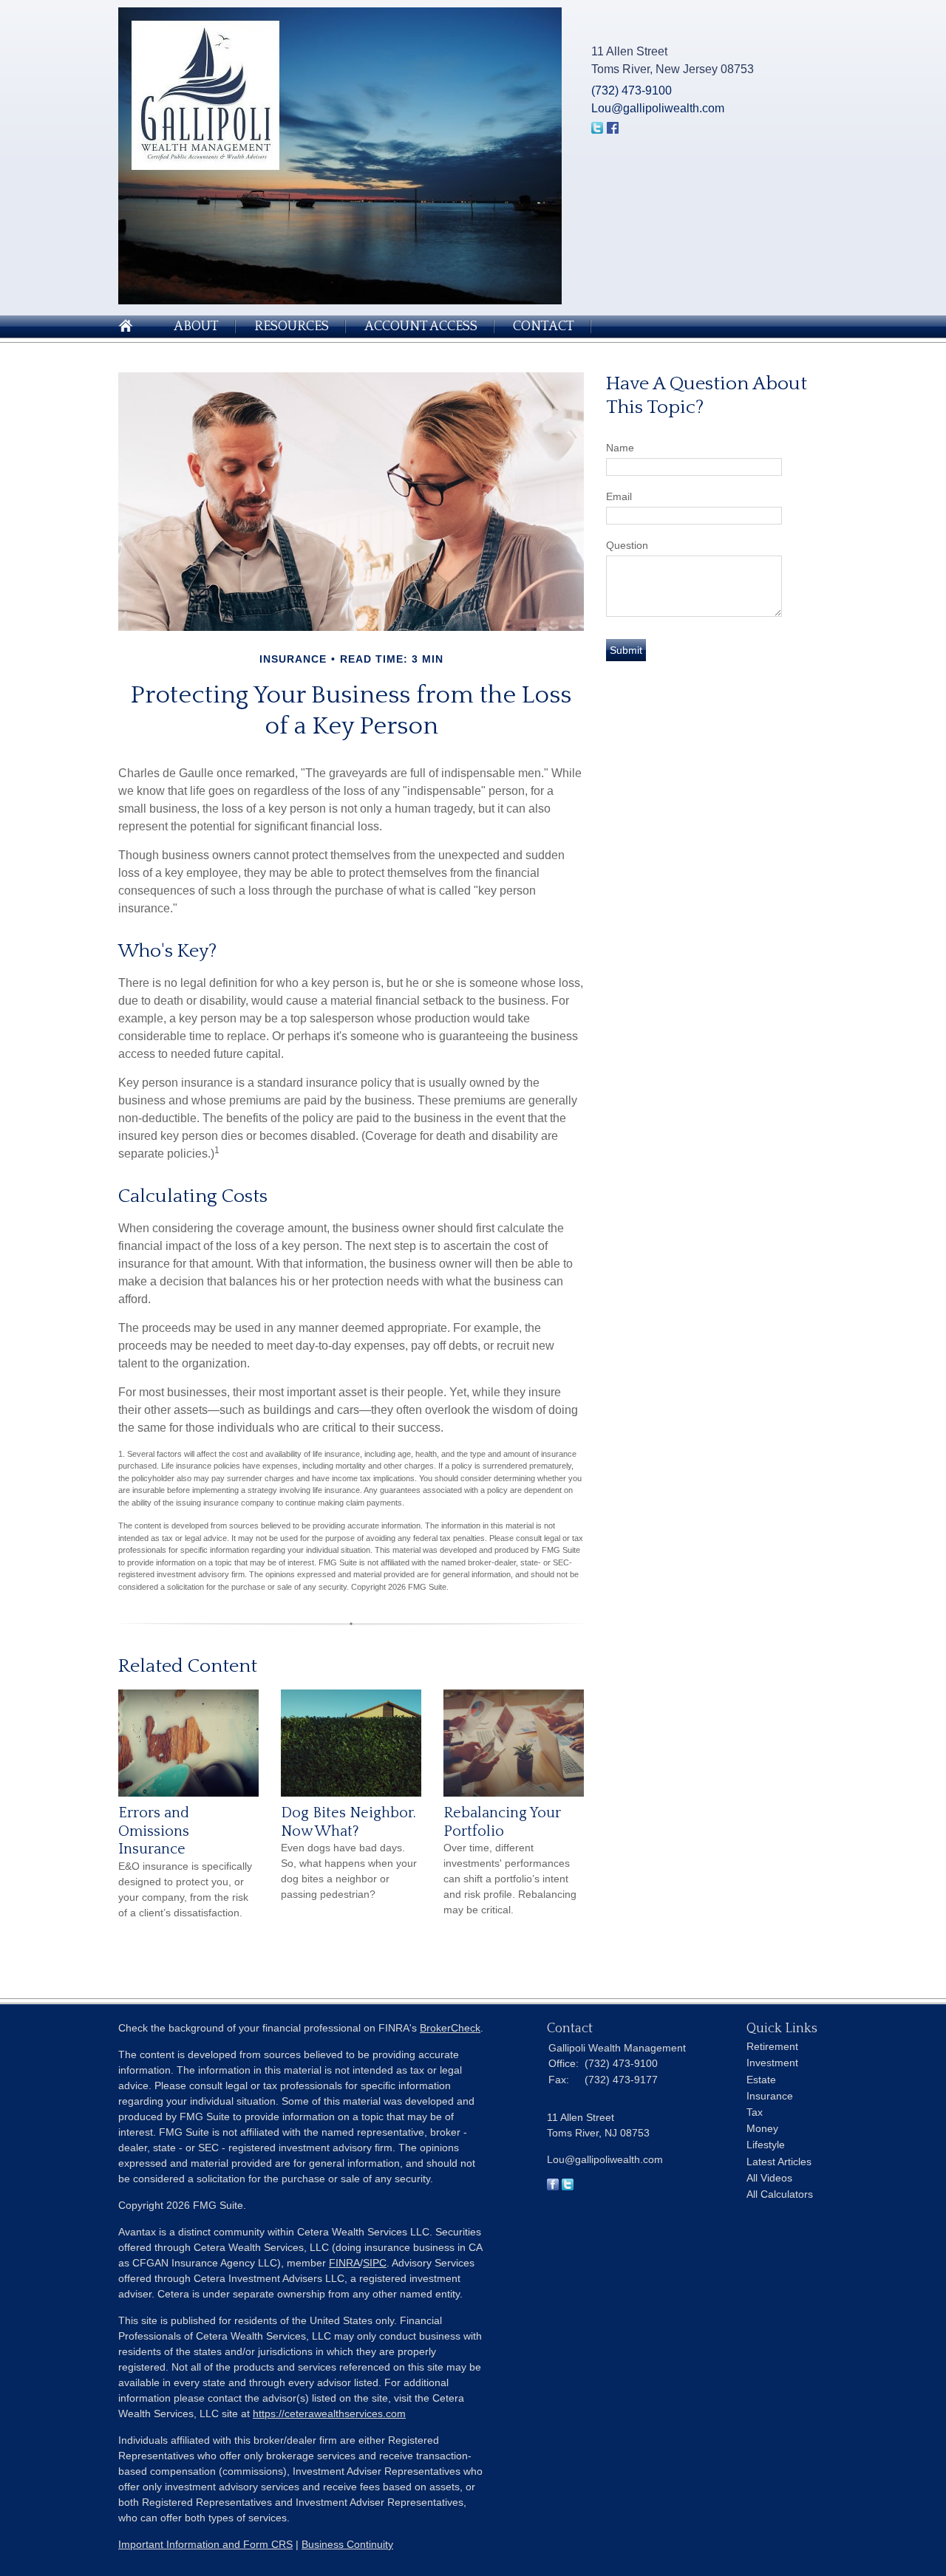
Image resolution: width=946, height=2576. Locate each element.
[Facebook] (553, 2187)
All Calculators (780, 2194)
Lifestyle (766, 2145)
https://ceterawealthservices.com (329, 2413)
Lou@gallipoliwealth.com (658, 108)
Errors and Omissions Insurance (154, 1831)
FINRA (344, 2263)
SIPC (375, 2263)
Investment (772, 2063)
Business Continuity (347, 2544)
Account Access (421, 327)
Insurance (770, 2096)
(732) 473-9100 (632, 90)
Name (620, 448)
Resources (292, 327)
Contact (544, 327)
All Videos (769, 2178)
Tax (755, 2112)
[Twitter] (568, 2187)
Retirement (772, 2046)
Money (762, 2128)
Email (619, 496)
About (196, 327)
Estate (761, 2080)
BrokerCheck (450, 2028)
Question (627, 545)
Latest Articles (779, 2162)
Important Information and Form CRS (205, 2544)
